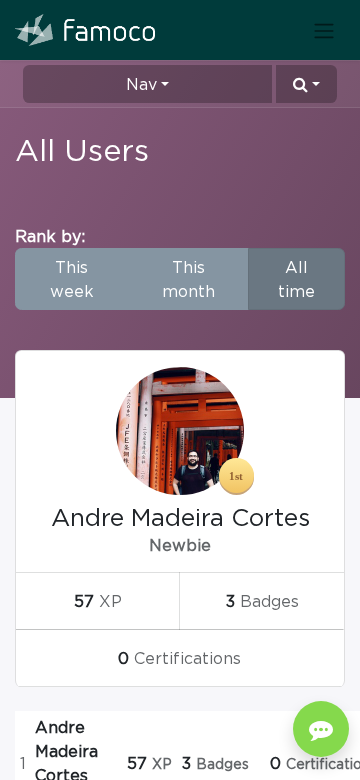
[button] (306, 84)
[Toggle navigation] (324, 30)
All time (296, 279)
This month (188, 279)
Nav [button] (141, 84)
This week (72, 279)
